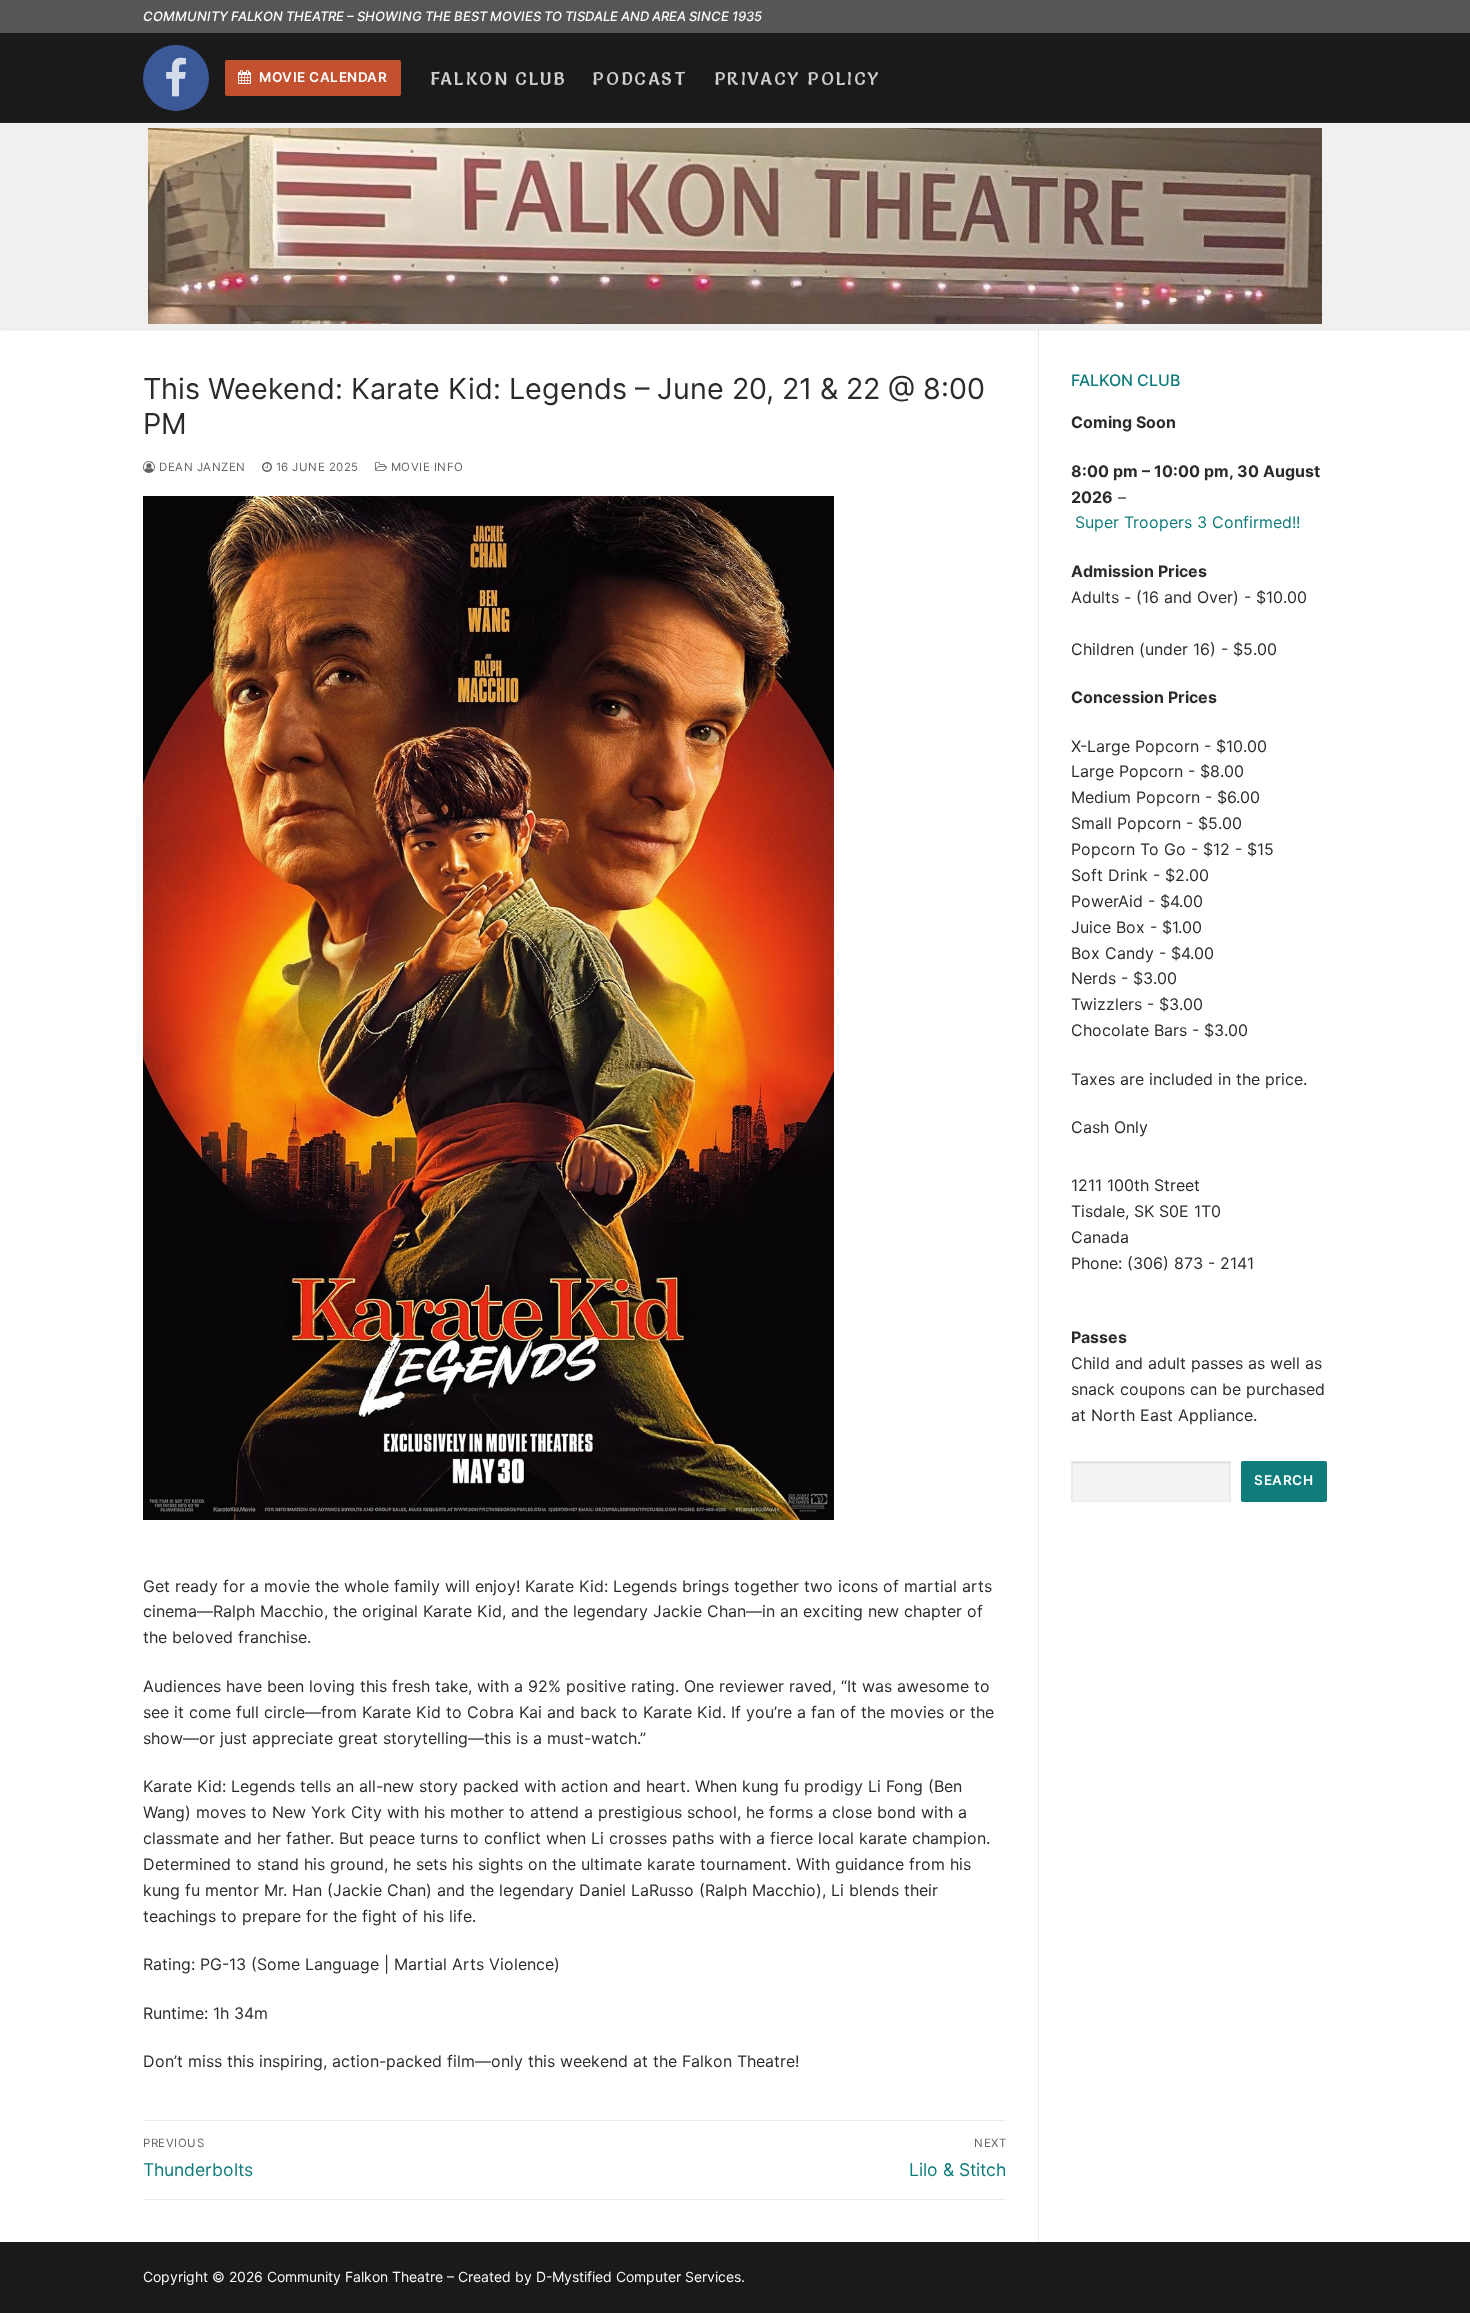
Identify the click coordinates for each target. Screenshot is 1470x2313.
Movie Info (425, 467)
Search (1283, 1480)
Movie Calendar (322, 77)
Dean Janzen (201, 467)
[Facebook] (176, 78)
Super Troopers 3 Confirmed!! (1187, 522)
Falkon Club (1125, 380)
